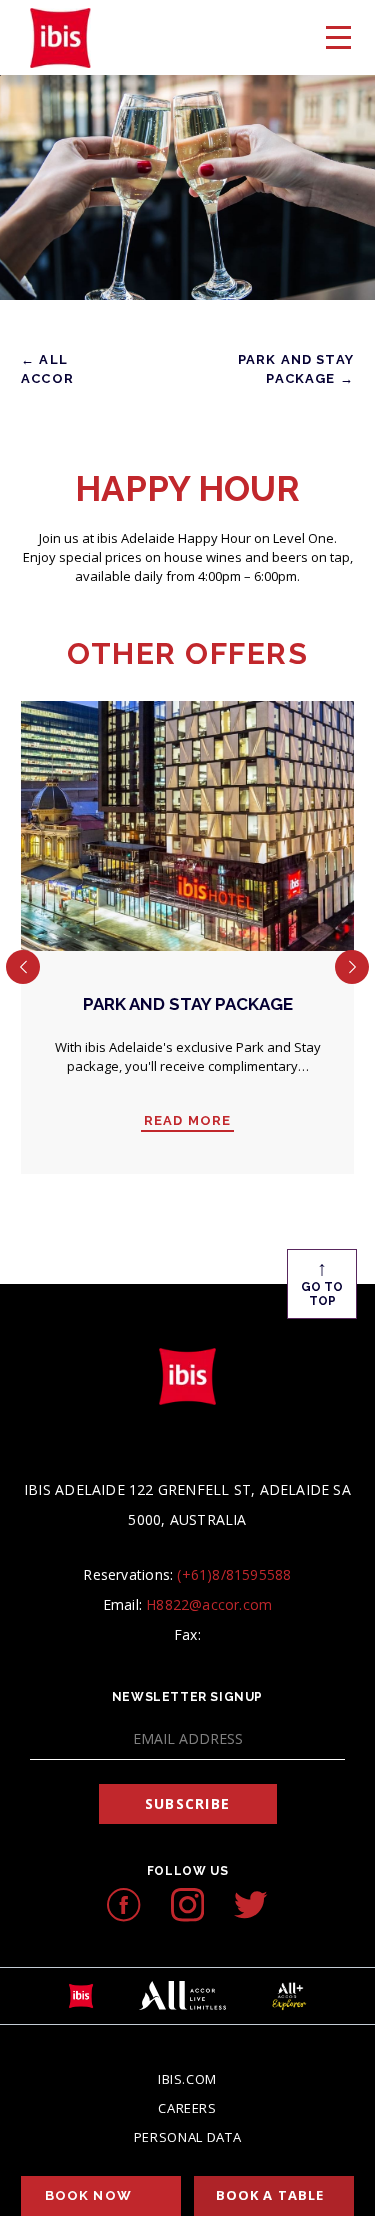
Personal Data (187, 2137)
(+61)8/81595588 (234, 1574)
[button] (23, 967)
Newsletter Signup (187, 1697)
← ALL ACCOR (47, 369)
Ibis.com (187, 2079)
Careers (187, 2108)
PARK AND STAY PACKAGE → (296, 369)
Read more (188, 1121)
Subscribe (187, 1803)
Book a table (270, 2195)
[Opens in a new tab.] (123, 1904)
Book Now (88, 2195)
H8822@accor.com (209, 1604)
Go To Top (322, 1282)
